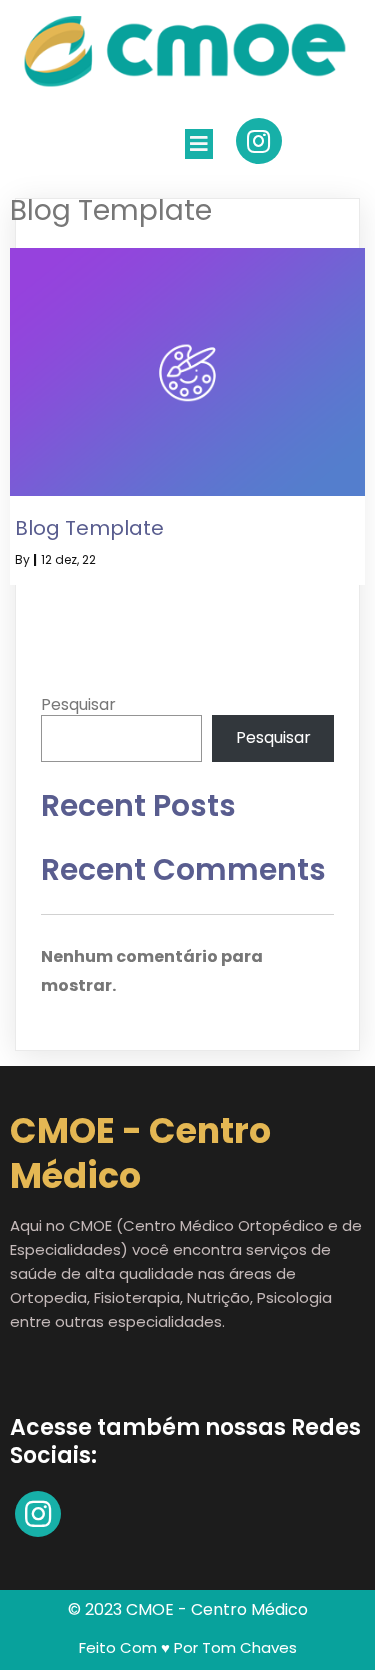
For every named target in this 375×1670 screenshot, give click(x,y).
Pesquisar (78, 704)
